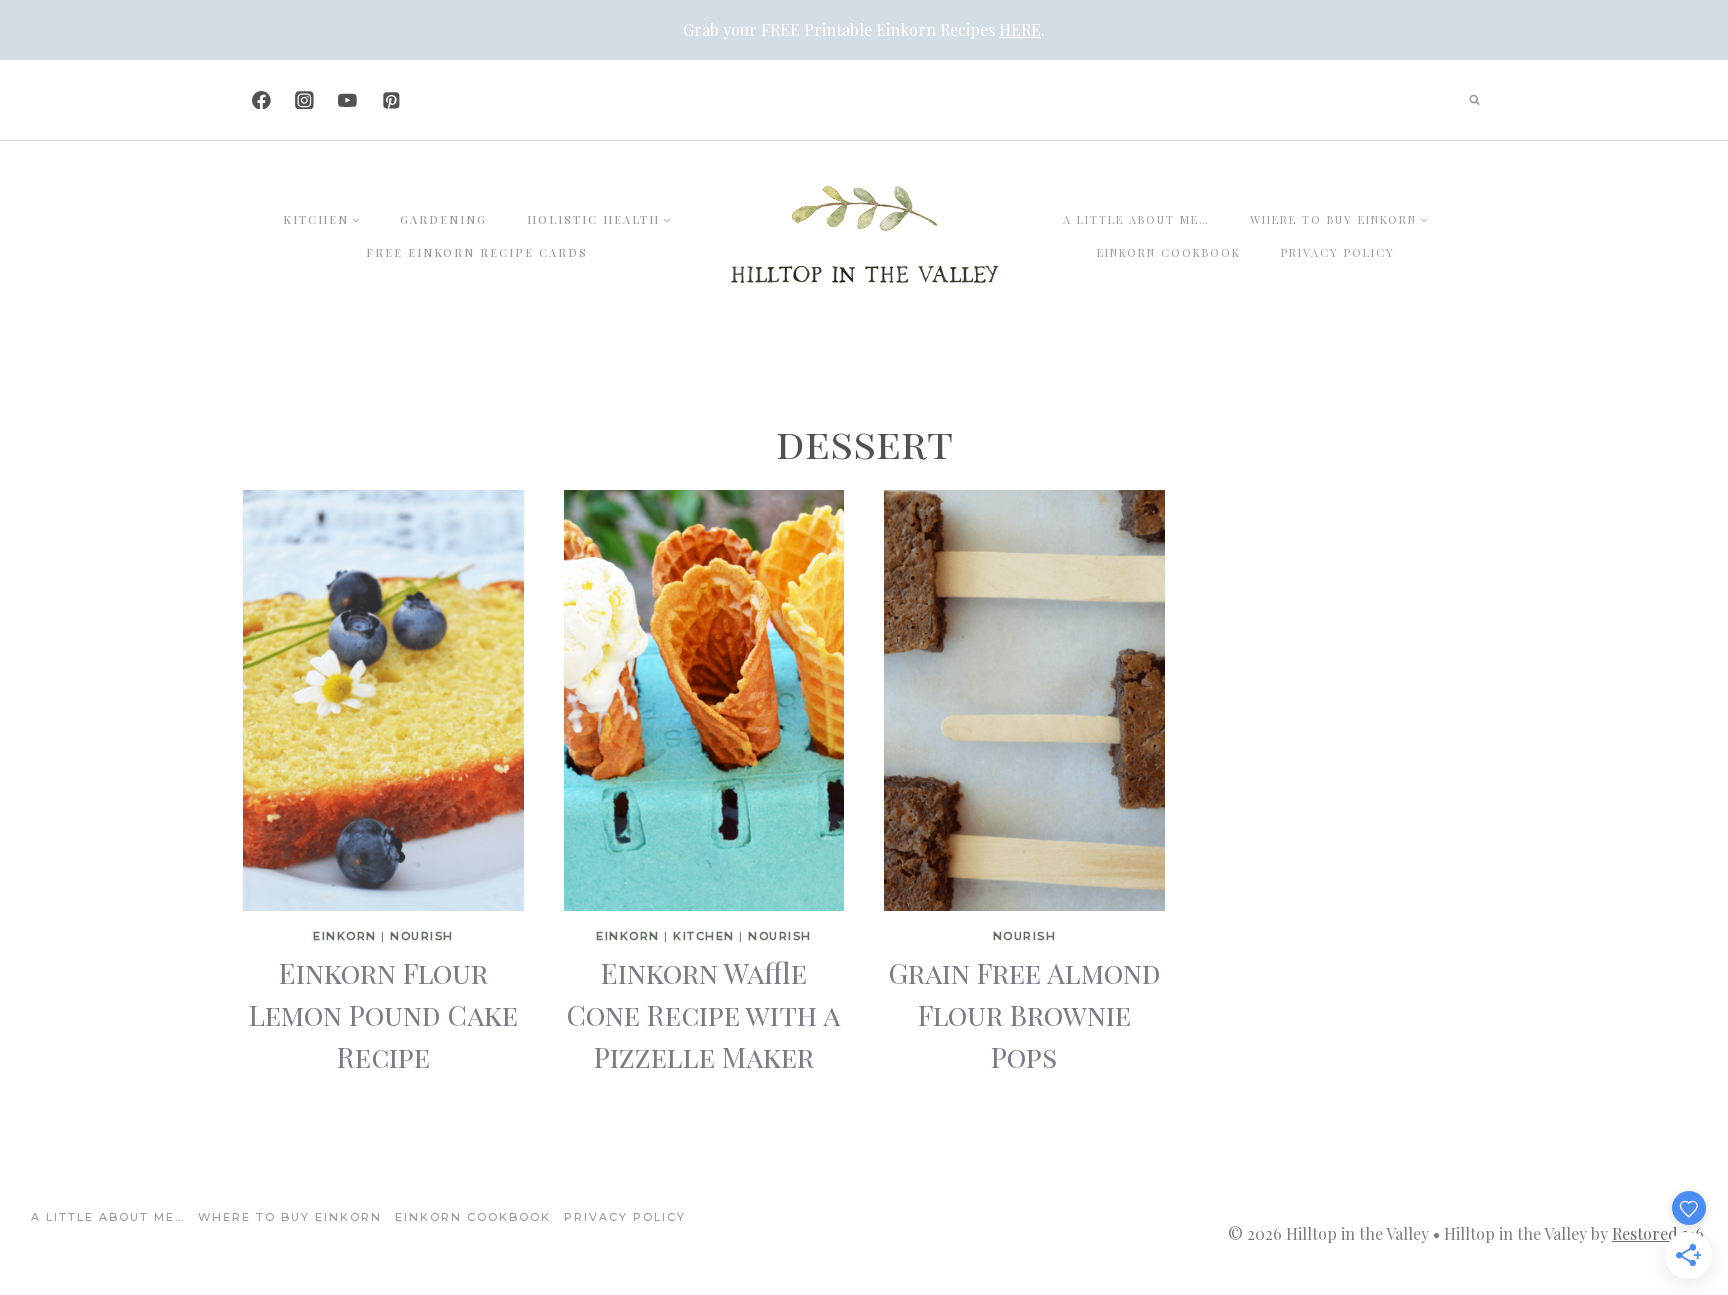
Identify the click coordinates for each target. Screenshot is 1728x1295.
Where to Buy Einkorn (290, 1217)
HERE (1020, 29)
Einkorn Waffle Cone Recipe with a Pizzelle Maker (703, 1014)
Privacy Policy (1338, 252)
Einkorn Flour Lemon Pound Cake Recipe (383, 1014)
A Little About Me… (1136, 219)
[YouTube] (347, 99)
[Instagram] (304, 99)
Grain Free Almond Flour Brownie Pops (1024, 1014)
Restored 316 (1658, 1233)
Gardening (443, 219)
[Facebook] (261, 99)
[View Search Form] (1474, 100)
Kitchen (704, 936)
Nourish (422, 936)
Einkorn (345, 936)
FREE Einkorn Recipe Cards (477, 252)
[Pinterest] (390, 99)
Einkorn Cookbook (1169, 252)
